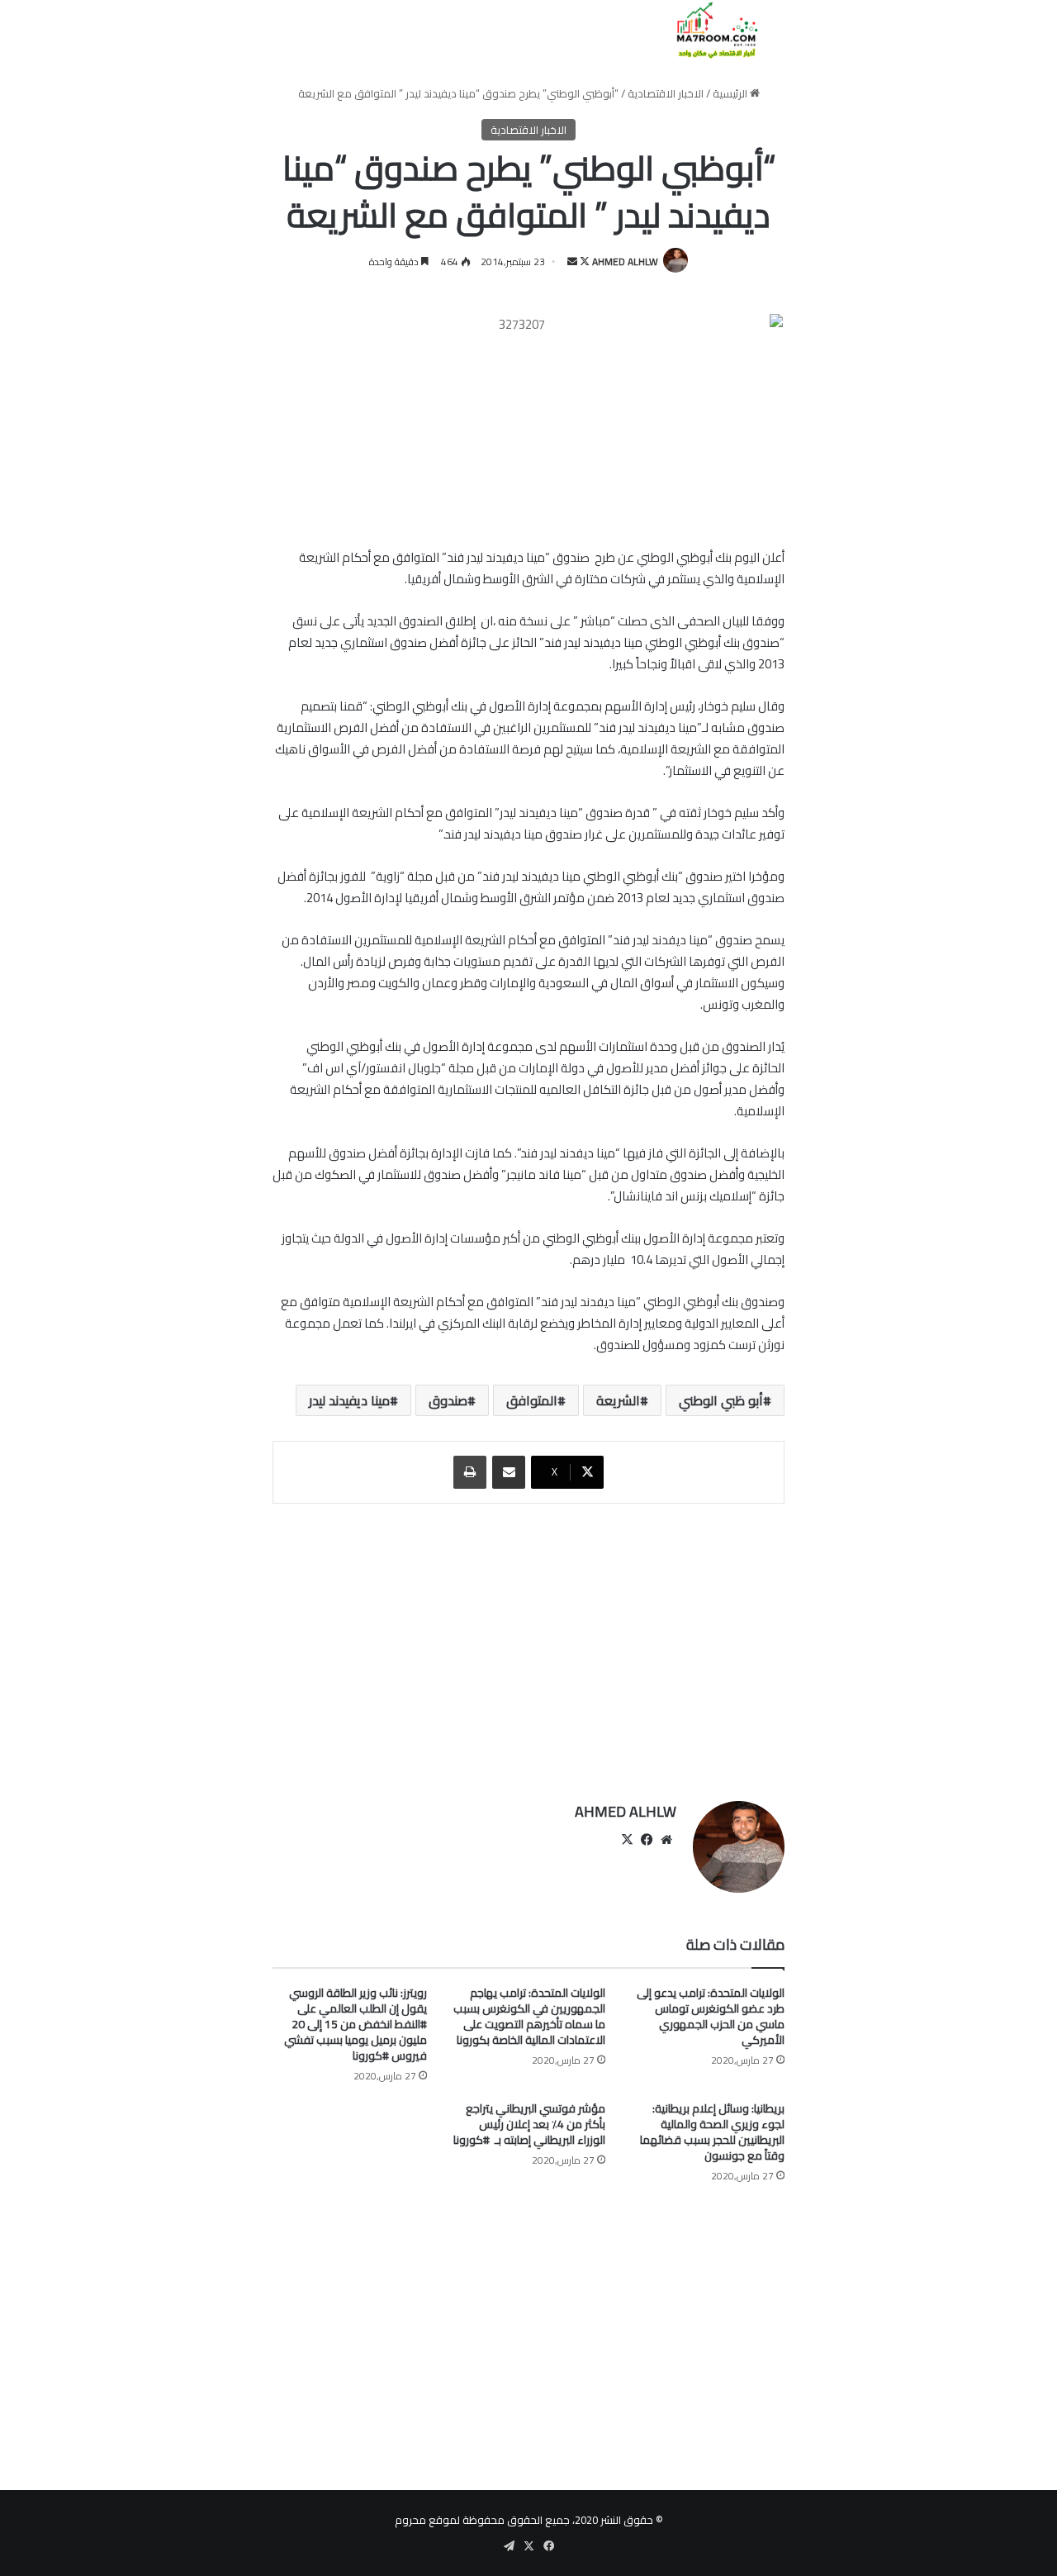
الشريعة (618, 1400)
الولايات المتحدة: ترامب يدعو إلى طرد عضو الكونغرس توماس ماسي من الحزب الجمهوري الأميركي (711, 2016)
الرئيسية (731, 93)
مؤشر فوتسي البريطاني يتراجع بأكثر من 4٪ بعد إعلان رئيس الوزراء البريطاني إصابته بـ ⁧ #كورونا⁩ (529, 2124)
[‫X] (627, 1840)
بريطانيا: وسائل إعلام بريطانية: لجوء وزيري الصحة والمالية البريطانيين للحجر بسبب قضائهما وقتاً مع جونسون (712, 2132)
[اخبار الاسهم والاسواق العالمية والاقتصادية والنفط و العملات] (707, 30)
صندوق (448, 1400)
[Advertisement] (528, 1644)
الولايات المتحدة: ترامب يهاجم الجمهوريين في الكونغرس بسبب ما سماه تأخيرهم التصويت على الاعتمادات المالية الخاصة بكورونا (529, 2016)
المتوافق (532, 1400)
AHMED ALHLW (625, 261)
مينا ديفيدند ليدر (349, 1400)
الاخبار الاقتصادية (666, 93)
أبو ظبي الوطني (721, 1400)
